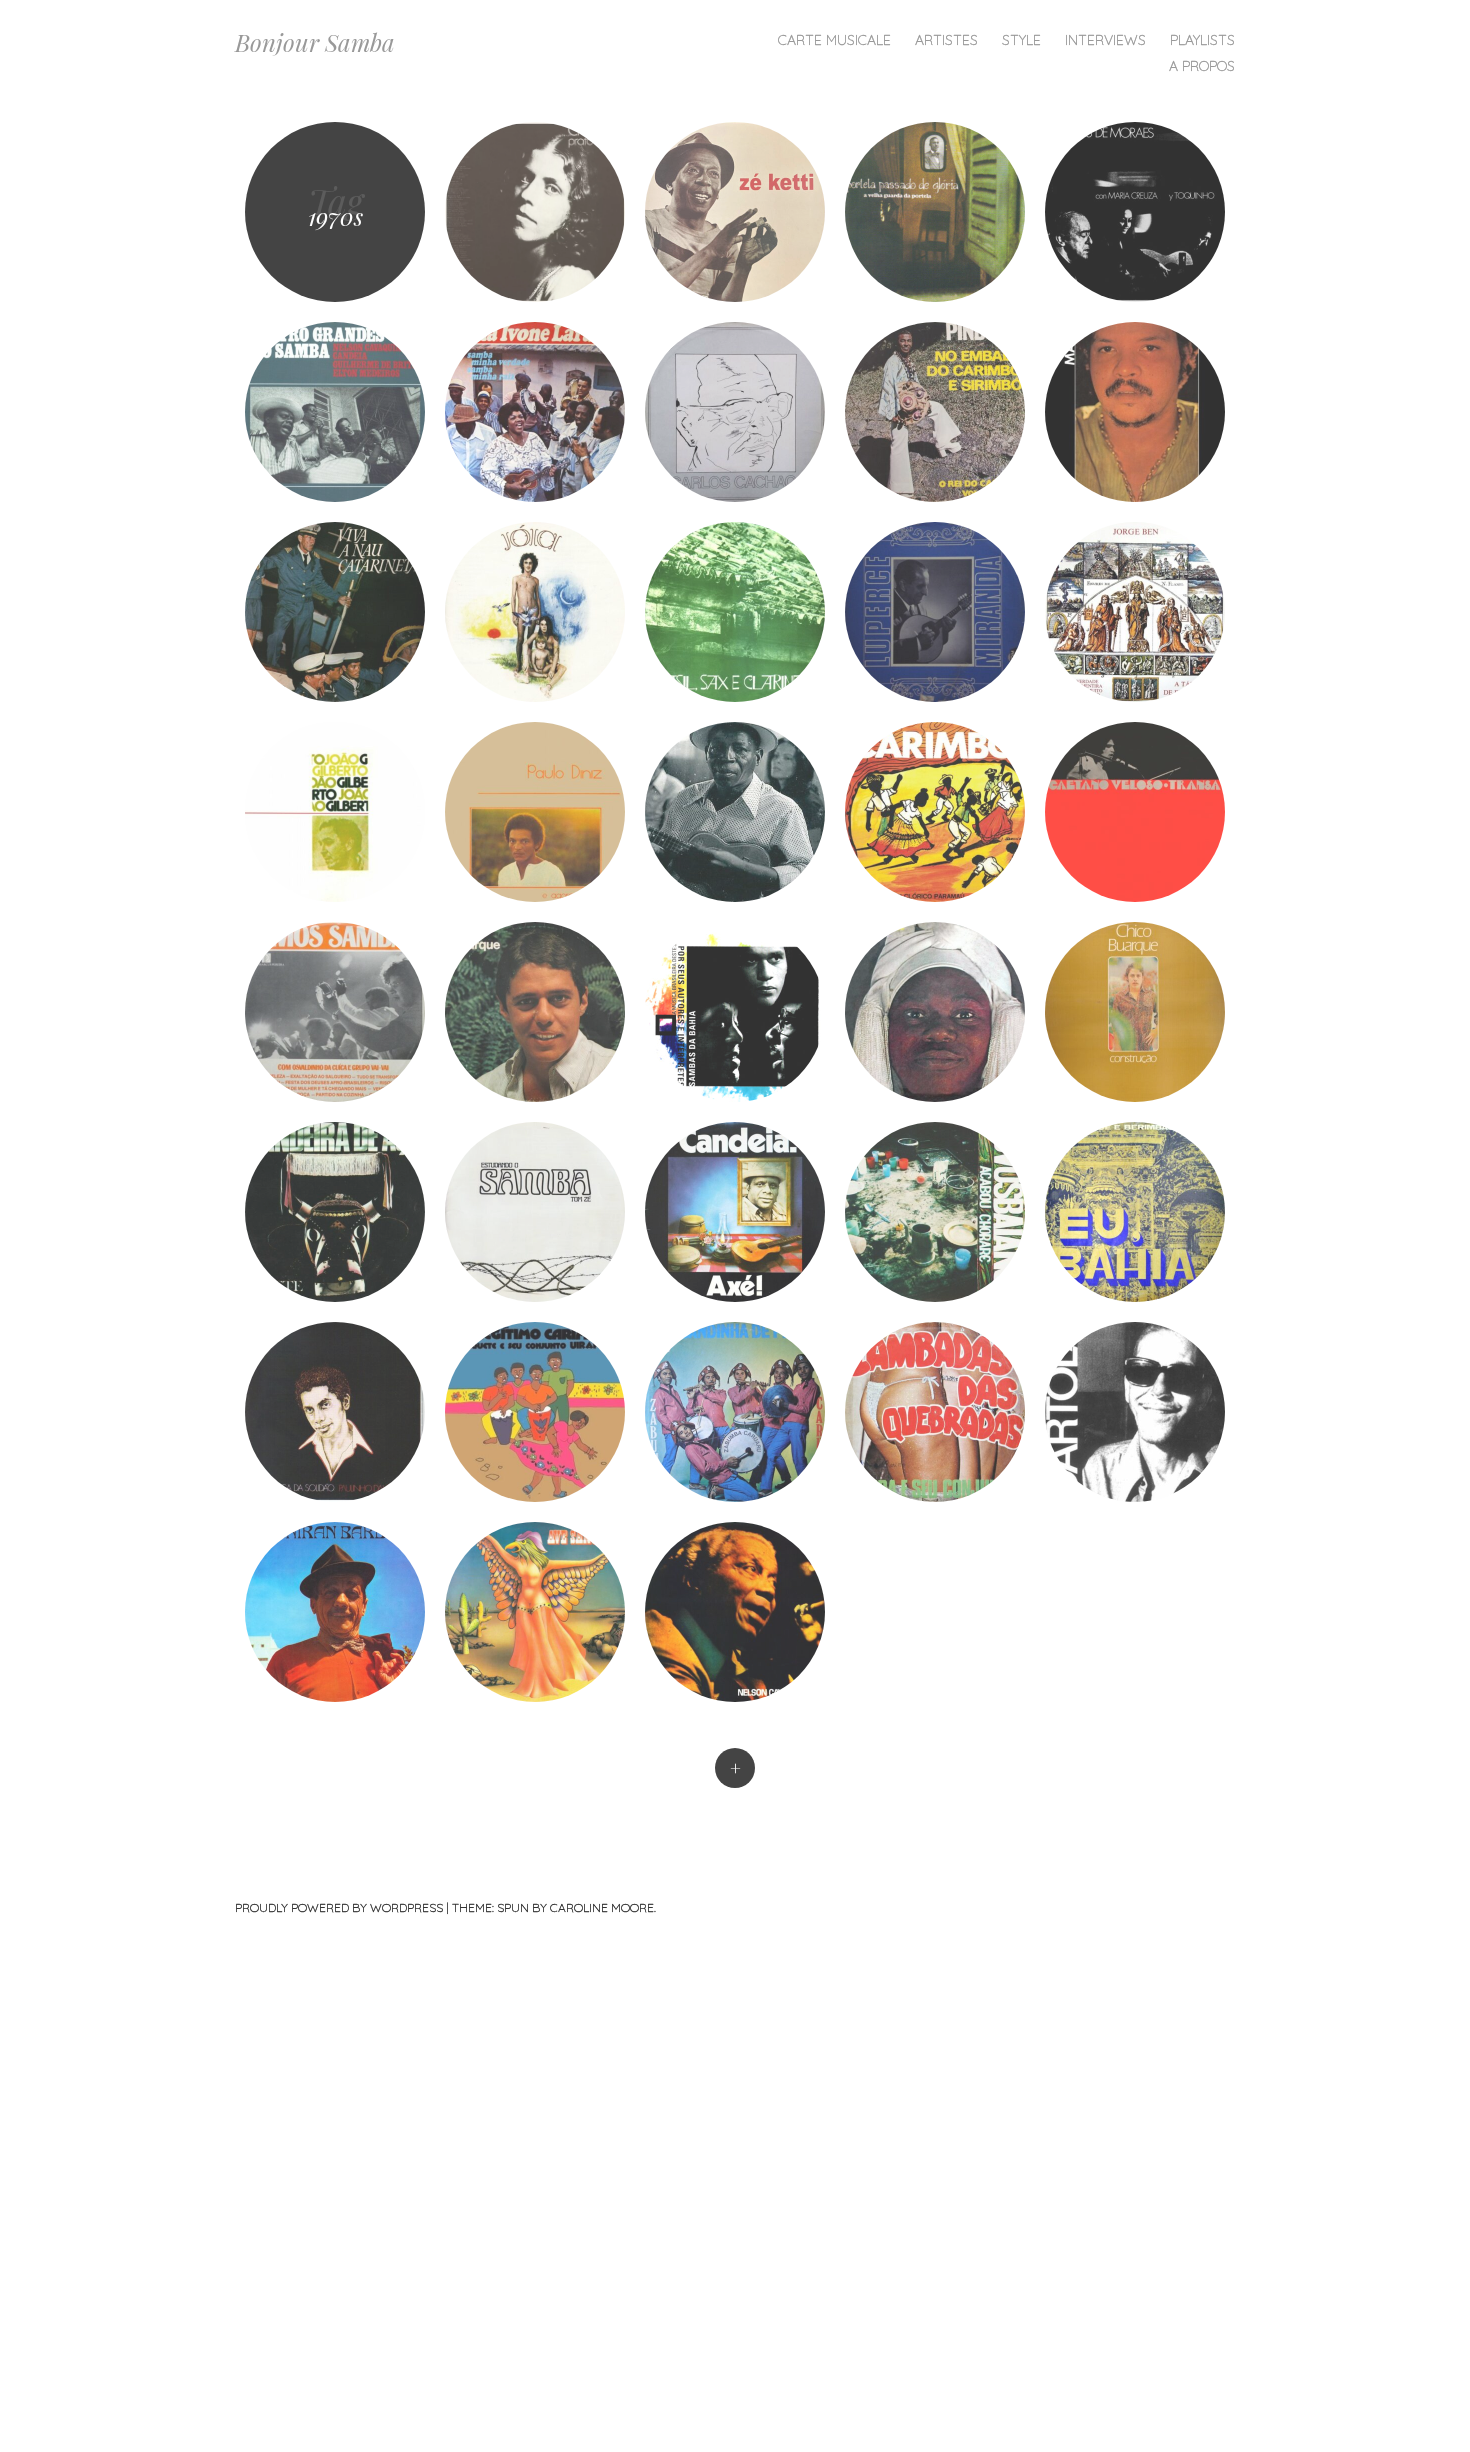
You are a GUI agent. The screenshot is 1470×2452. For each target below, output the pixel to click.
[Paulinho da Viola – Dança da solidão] (335, 1412)
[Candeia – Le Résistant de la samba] (735, 1212)
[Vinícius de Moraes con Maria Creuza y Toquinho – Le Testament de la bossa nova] (1135, 212)
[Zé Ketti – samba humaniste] (735, 212)
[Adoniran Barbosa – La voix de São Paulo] (335, 1612)
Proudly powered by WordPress (339, 1907)
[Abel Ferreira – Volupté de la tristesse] (735, 612)
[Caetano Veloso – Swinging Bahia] (1135, 812)
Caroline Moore (602, 1907)
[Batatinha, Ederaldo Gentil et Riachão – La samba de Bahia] (735, 1012)
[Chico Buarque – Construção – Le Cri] (1135, 1012)
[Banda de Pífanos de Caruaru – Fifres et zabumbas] (735, 1412)
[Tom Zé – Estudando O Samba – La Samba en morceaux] (535, 1212)
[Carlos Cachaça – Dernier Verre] (735, 412)
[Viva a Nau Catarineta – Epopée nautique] (335, 612)
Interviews (1105, 40)
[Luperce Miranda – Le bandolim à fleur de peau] (935, 612)
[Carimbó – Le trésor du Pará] (935, 812)
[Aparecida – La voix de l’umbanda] (935, 1012)
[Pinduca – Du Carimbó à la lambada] (935, 412)
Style (1021, 40)
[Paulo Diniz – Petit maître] (535, 812)
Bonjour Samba (315, 42)
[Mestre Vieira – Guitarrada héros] (935, 1412)
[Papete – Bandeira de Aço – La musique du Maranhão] (335, 1212)
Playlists (1202, 40)
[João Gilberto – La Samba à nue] (335, 812)
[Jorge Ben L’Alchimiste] (1135, 612)
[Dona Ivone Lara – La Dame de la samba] (535, 412)
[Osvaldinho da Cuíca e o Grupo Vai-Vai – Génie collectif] (335, 1012)
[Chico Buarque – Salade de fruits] (535, 1012)
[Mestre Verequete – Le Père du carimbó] (535, 1412)
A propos (1202, 66)
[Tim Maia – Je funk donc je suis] (1135, 412)
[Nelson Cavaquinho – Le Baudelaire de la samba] (735, 1612)
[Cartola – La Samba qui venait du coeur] (1135, 1412)
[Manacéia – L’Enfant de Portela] (735, 812)
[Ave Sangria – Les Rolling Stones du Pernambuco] (535, 1612)
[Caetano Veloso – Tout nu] (535, 612)
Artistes (946, 40)
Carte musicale (834, 40)
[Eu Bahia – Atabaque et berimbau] (1135, 1212)
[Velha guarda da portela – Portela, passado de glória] (935, 212)
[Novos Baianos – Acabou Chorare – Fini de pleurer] (935, 1212)
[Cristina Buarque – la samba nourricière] (535, 212)
